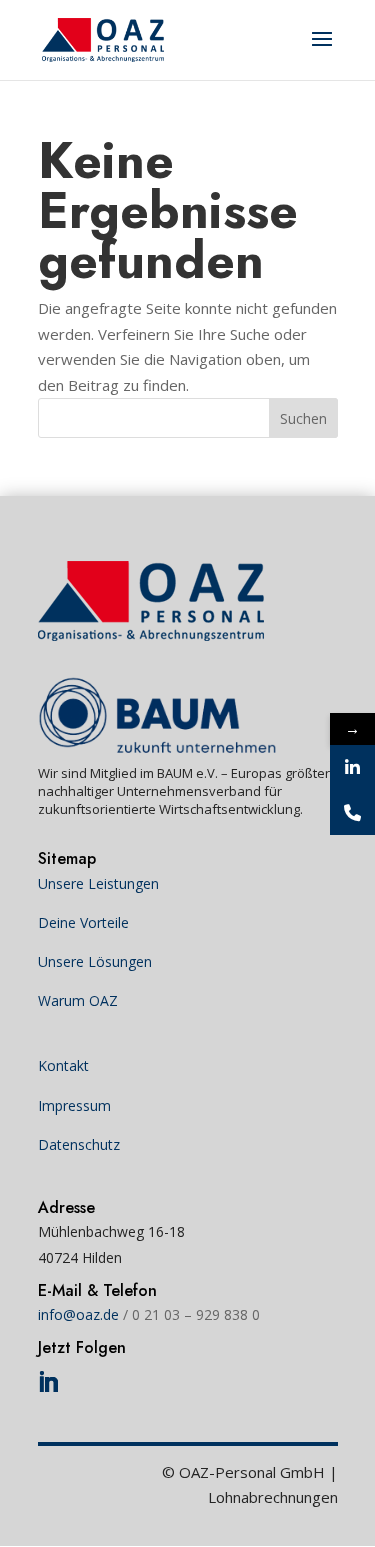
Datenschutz (79, 1144)
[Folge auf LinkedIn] (48, 1382)
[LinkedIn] (352, 767)
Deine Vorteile (83, 922)
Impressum (74, 1105)
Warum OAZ (78, 1000)
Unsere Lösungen (95, 961)
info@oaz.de (78, 1314)
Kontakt (63, 1065)
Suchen (303, 418)
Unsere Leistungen (98, 883)
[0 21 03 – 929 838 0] (352, 812)
